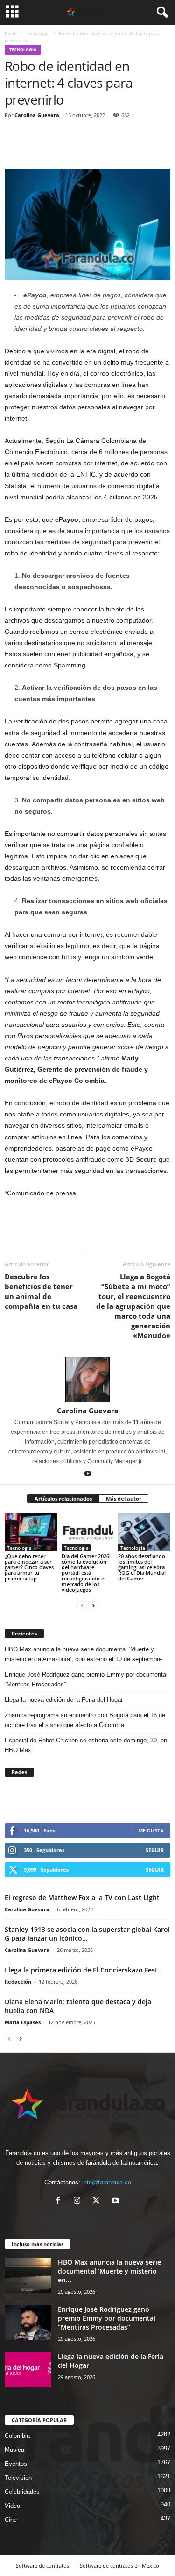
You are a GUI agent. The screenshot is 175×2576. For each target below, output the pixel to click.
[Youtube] (88, 1474)
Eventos (16, 2464)
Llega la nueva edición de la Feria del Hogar (65, 1700)
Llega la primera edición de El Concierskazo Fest (81, 1970)
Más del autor (124, 1499)
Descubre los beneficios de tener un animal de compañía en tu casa (41, 1291)
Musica (14, 2450)
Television (18, 2478)
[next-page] (93, 1605)
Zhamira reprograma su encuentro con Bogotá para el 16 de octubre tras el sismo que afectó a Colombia (85, 1720)
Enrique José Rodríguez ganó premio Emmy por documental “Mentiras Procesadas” (86, 1679)
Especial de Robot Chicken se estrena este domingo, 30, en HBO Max (86, 1745)
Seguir (155, 1850)
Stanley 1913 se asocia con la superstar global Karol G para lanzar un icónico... (87, 1934)
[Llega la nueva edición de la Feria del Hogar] (28, 2369)
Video (12, 2506)
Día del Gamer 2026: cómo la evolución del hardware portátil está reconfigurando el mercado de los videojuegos (86, 1573)
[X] (98, 2201)
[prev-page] (82, 1605)
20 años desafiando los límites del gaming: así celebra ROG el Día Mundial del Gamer (142, 1567)
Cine (11, 2520)
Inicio (11, 33)
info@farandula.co (107, 2182)
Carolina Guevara (37, 115)
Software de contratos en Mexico (119, 2565)
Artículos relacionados (63, 1499)
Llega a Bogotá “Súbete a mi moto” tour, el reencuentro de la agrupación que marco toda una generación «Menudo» (133, 1306)
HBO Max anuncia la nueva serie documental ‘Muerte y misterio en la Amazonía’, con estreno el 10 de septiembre (83, 1654)
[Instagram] (79, 2201)
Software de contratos (42, 2565)
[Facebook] (14, 150)
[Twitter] (35, 150)
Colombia (17, 2436)
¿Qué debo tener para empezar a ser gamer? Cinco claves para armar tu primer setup (29, 1567)
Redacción (18, 1982)
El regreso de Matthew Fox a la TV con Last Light (82, 1898)
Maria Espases (23, 2022)
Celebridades (22, 2492)
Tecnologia (38, 33)
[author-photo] (87, 1379)
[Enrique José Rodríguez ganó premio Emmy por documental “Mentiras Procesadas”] (28, 2322)
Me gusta (151, 1830)
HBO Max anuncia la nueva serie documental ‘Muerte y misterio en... (109, 2271)
